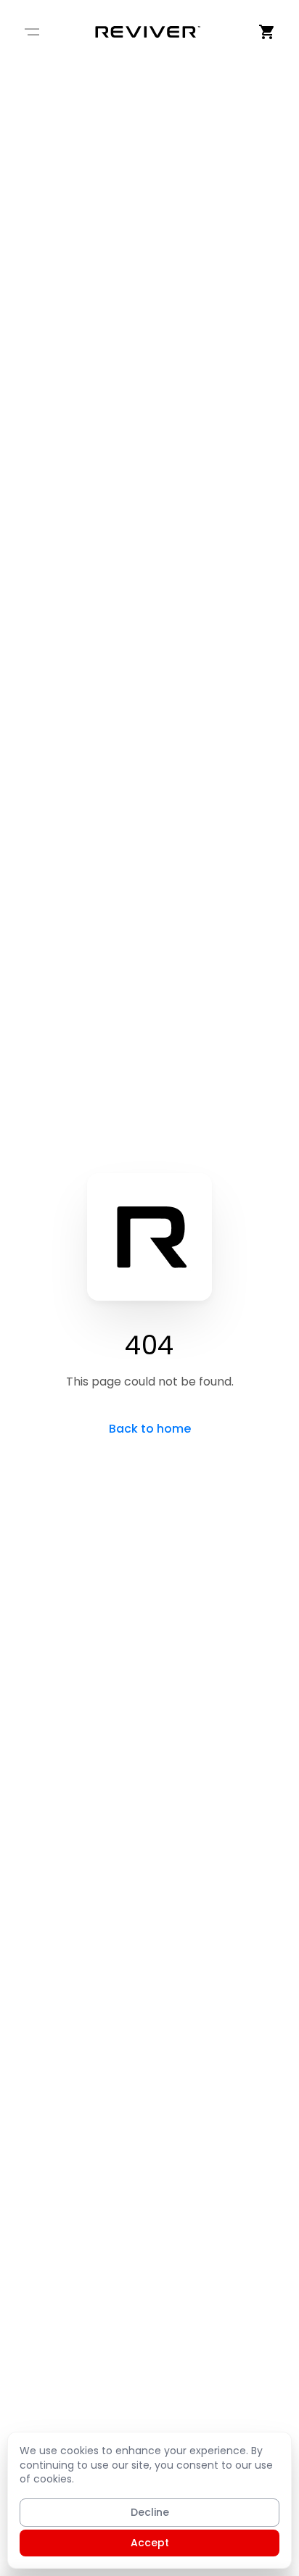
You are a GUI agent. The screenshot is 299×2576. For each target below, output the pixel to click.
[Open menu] (32, 32)
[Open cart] (267, 32)
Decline (150, 2512)
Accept (150, 2543)
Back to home (150, 1429)
